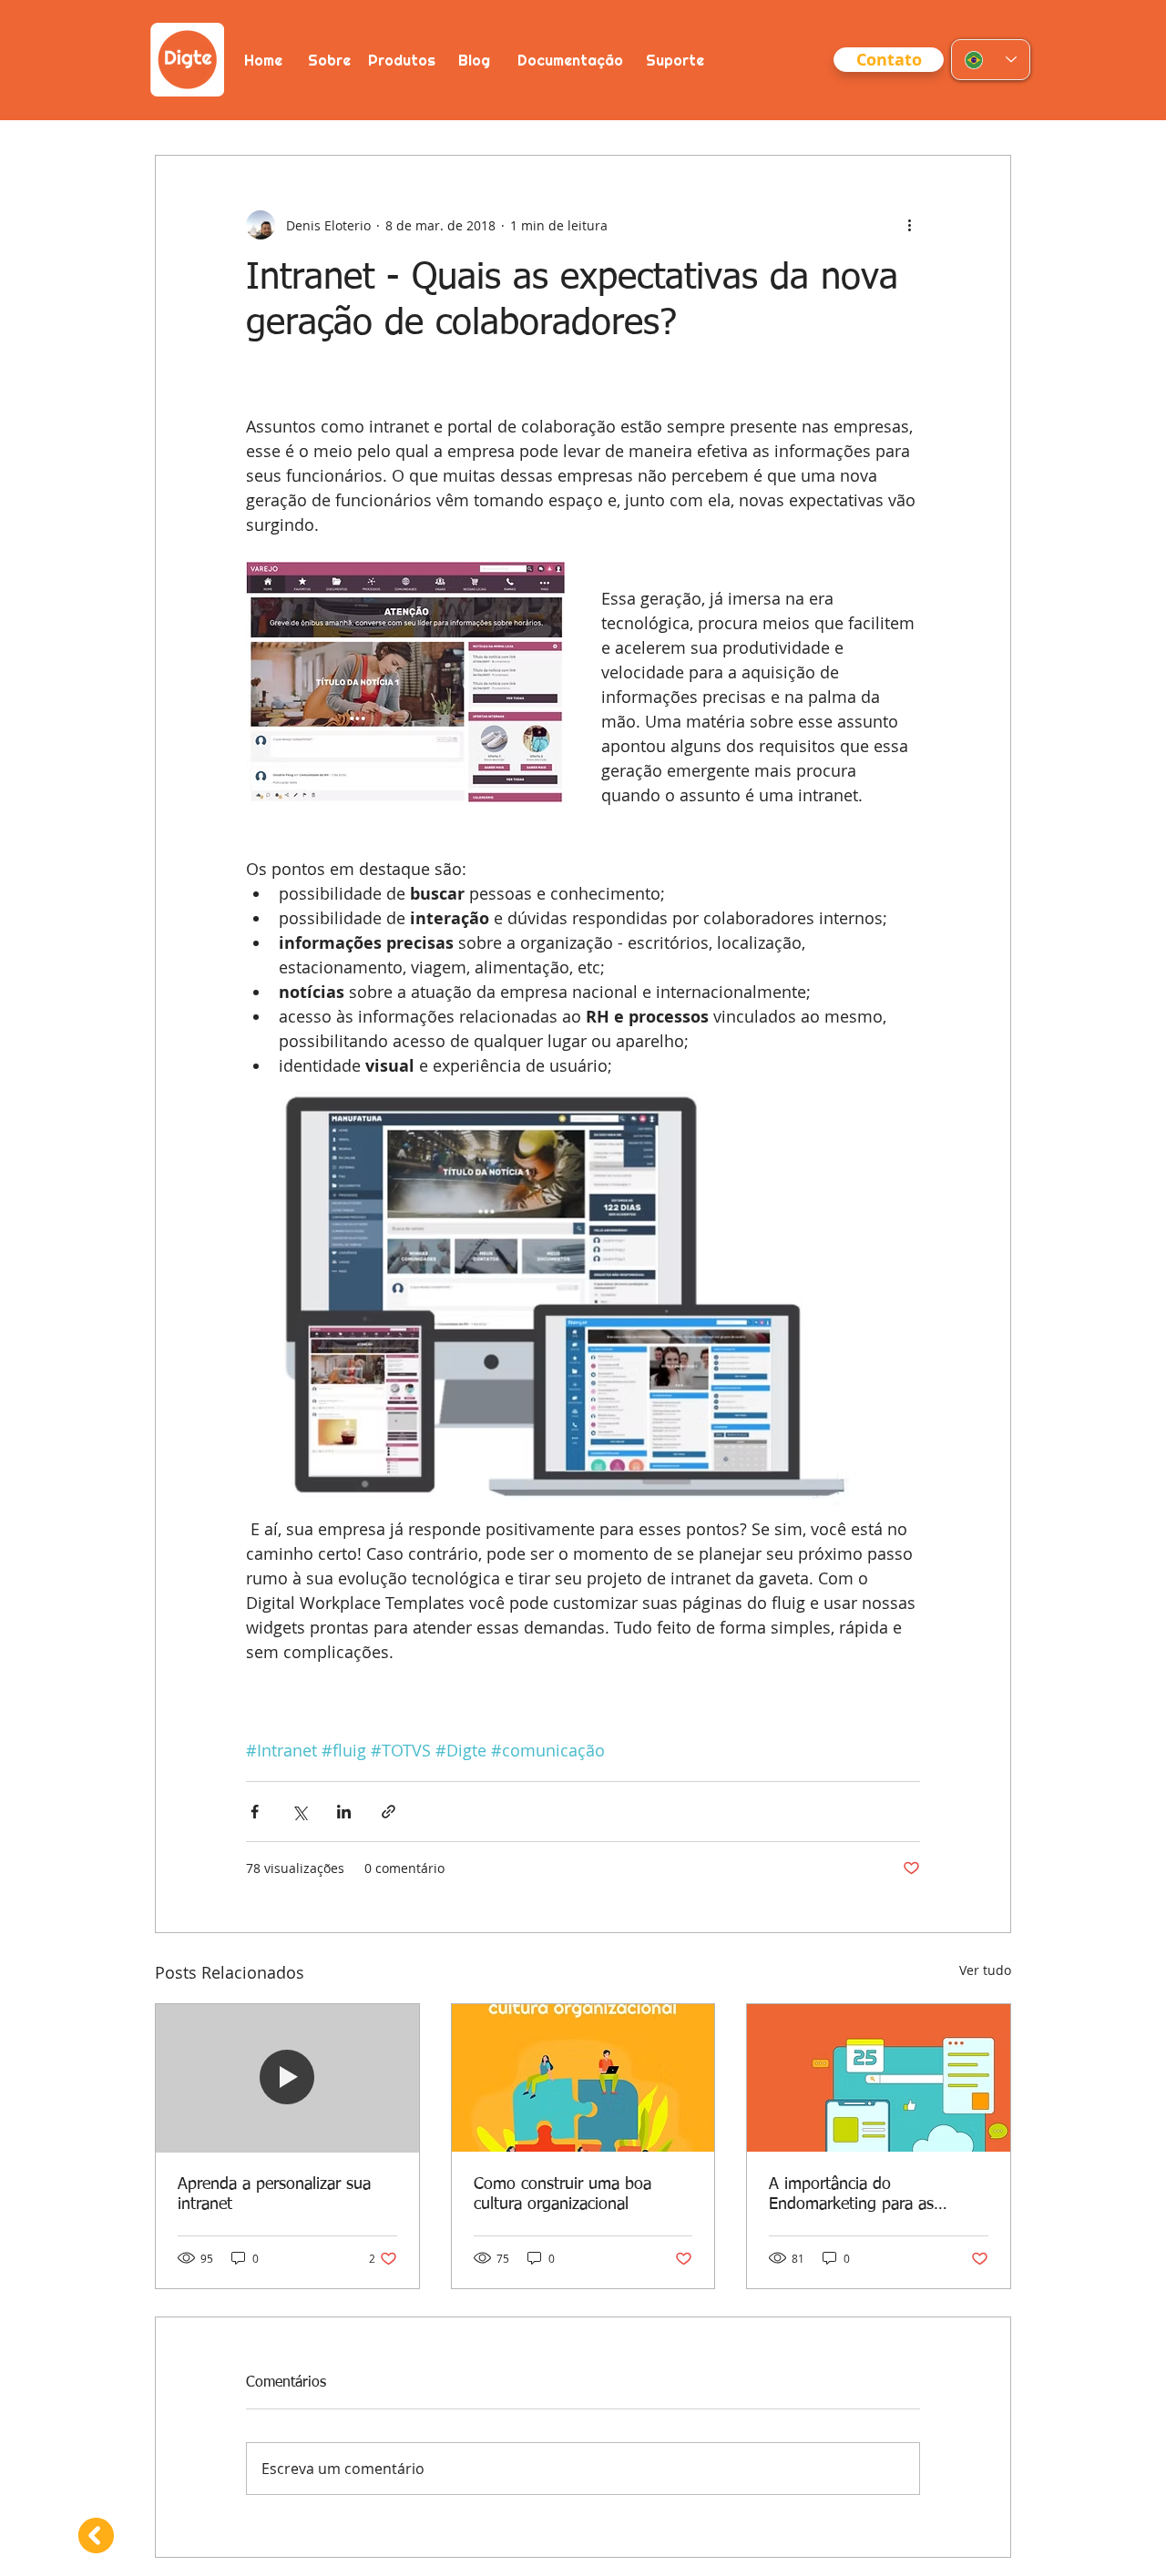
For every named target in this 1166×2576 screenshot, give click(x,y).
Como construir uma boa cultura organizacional (563, 2194)
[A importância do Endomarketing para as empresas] (879, 2078)
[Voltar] (94, 2535)
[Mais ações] (909, 225)
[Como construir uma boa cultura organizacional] (583, 2078)
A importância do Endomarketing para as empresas (851, 2195)
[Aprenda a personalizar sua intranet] (287, 2078)
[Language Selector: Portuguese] (991, 60)
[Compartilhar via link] (389, 1812)
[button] (889, 60)
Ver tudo (985, 1970)
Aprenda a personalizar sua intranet (274, 2194)
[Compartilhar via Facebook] (255, 1812)
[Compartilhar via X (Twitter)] (299, 1812)
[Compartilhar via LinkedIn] (344, 1812)
